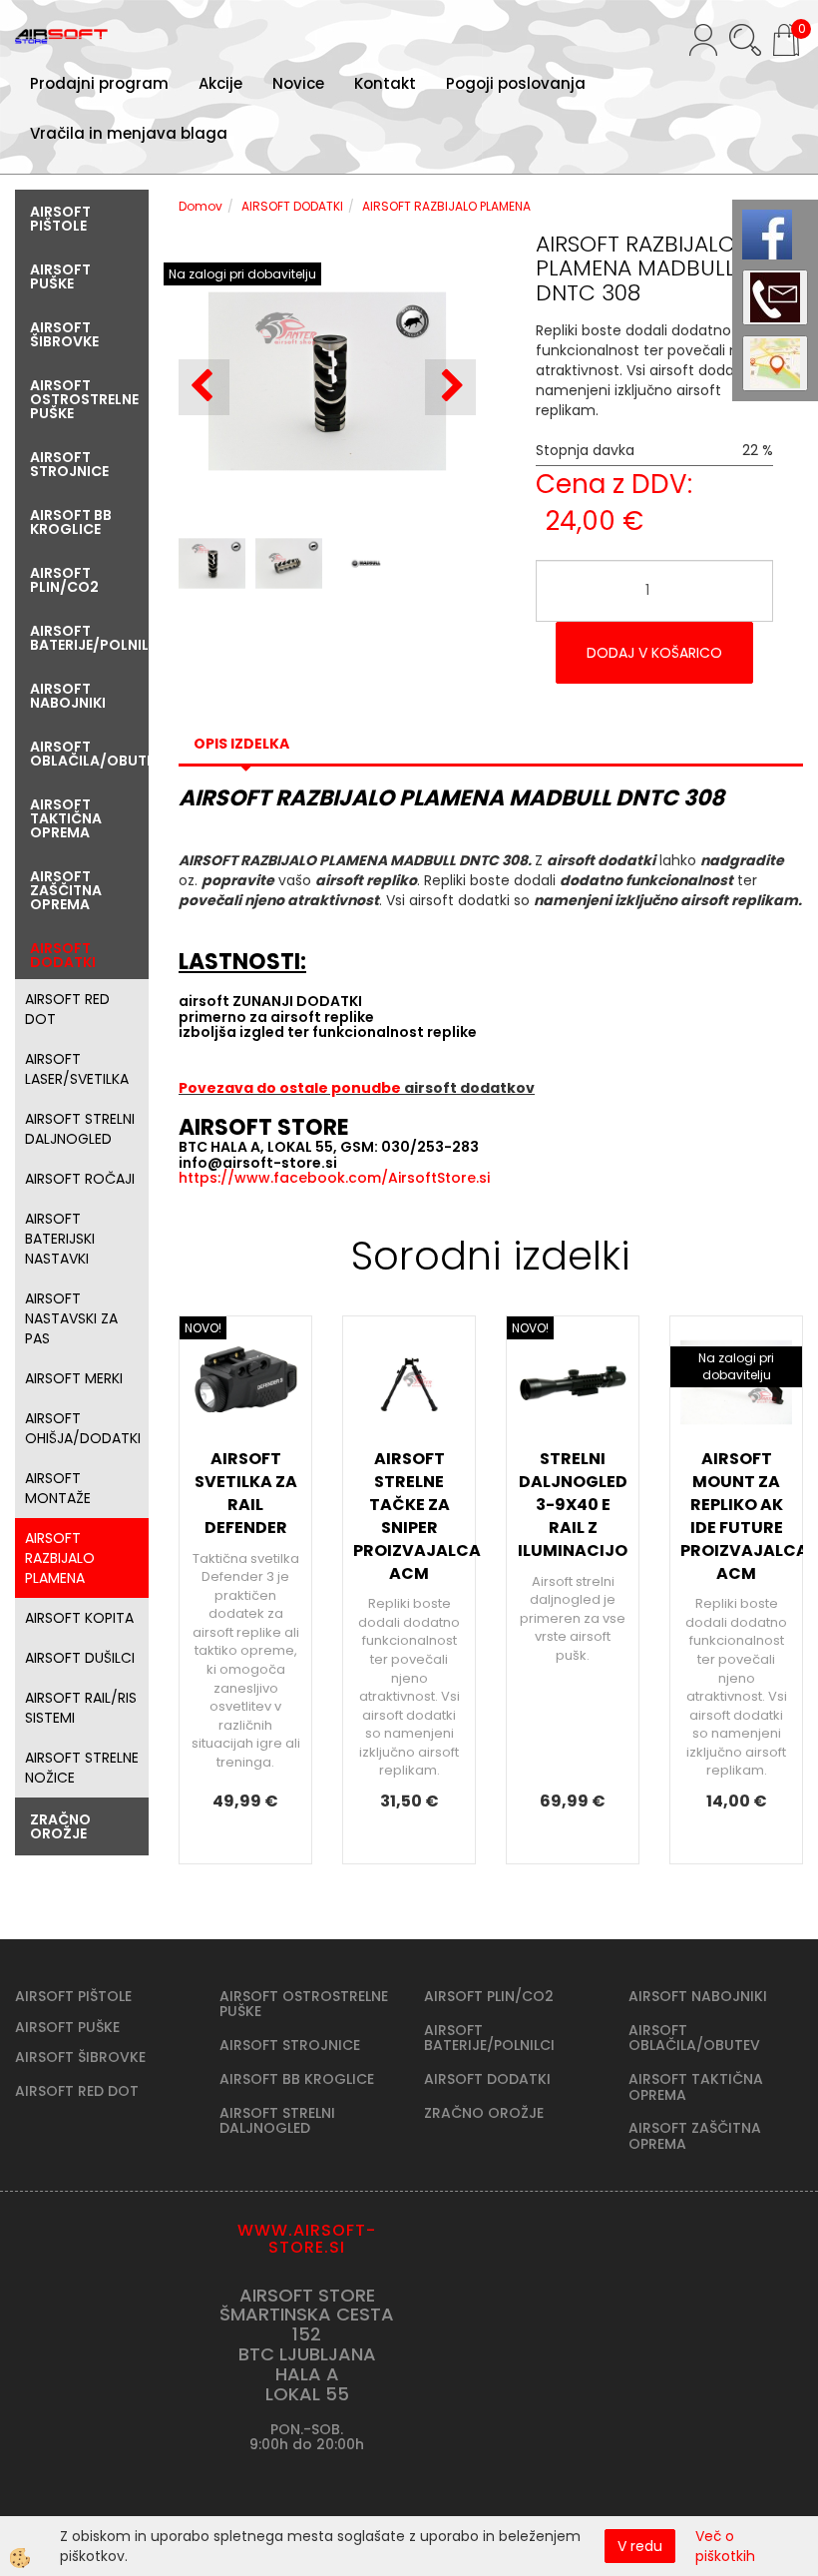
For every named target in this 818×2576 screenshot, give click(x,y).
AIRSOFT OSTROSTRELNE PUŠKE (304, 2004)
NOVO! (203, 1328)
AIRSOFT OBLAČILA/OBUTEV (694, 2038)
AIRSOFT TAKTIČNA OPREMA (696, 2086)
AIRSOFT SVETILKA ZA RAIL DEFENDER (246, 1493)
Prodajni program (99, 83)
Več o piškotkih (725, 2546)
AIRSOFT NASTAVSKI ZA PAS (71, 1318)
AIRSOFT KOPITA (79, 1618)
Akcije (220, 83)
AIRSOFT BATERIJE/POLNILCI (489, 2038)
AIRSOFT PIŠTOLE (73, 1996)
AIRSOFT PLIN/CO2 (489, 1996)
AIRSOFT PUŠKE (67, 2027)
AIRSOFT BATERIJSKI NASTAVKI (60, 1239)
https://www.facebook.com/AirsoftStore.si (334, 1178)
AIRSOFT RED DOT (67, 1009)
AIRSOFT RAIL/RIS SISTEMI (81, 1708)
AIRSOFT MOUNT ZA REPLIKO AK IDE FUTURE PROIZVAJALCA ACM (736, 1516)
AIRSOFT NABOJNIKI (698, 1996)
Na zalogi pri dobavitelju (242, 274)
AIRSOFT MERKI (74, 1378)
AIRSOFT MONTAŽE (58, 1488)
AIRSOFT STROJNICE (290, 2045)
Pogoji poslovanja (516, 83)
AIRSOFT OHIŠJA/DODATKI (83, 1428)
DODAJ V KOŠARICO (654, 653)
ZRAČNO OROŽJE (484, 2113)
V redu (640, 2546)
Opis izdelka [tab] (241, 744)
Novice (298, 83)
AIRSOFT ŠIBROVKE (80, 2057)
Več (245, 1500)
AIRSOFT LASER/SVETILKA (77, 1069)
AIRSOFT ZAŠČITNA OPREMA (695, 2135)
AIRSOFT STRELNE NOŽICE (82, 1768)
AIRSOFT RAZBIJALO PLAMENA (60, 1558)
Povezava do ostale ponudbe (291, 1088)
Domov (201, 206)
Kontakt (385, 83)
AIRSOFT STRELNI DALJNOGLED (80, 1129)
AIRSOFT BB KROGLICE (297, 2079)
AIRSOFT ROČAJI (80, 1179)
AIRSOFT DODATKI (292, 206)
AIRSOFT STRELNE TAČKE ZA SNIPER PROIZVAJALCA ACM (409, 1516)
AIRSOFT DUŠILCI (80, 1658)
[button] (450, 387)
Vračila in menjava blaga (129, 133)
